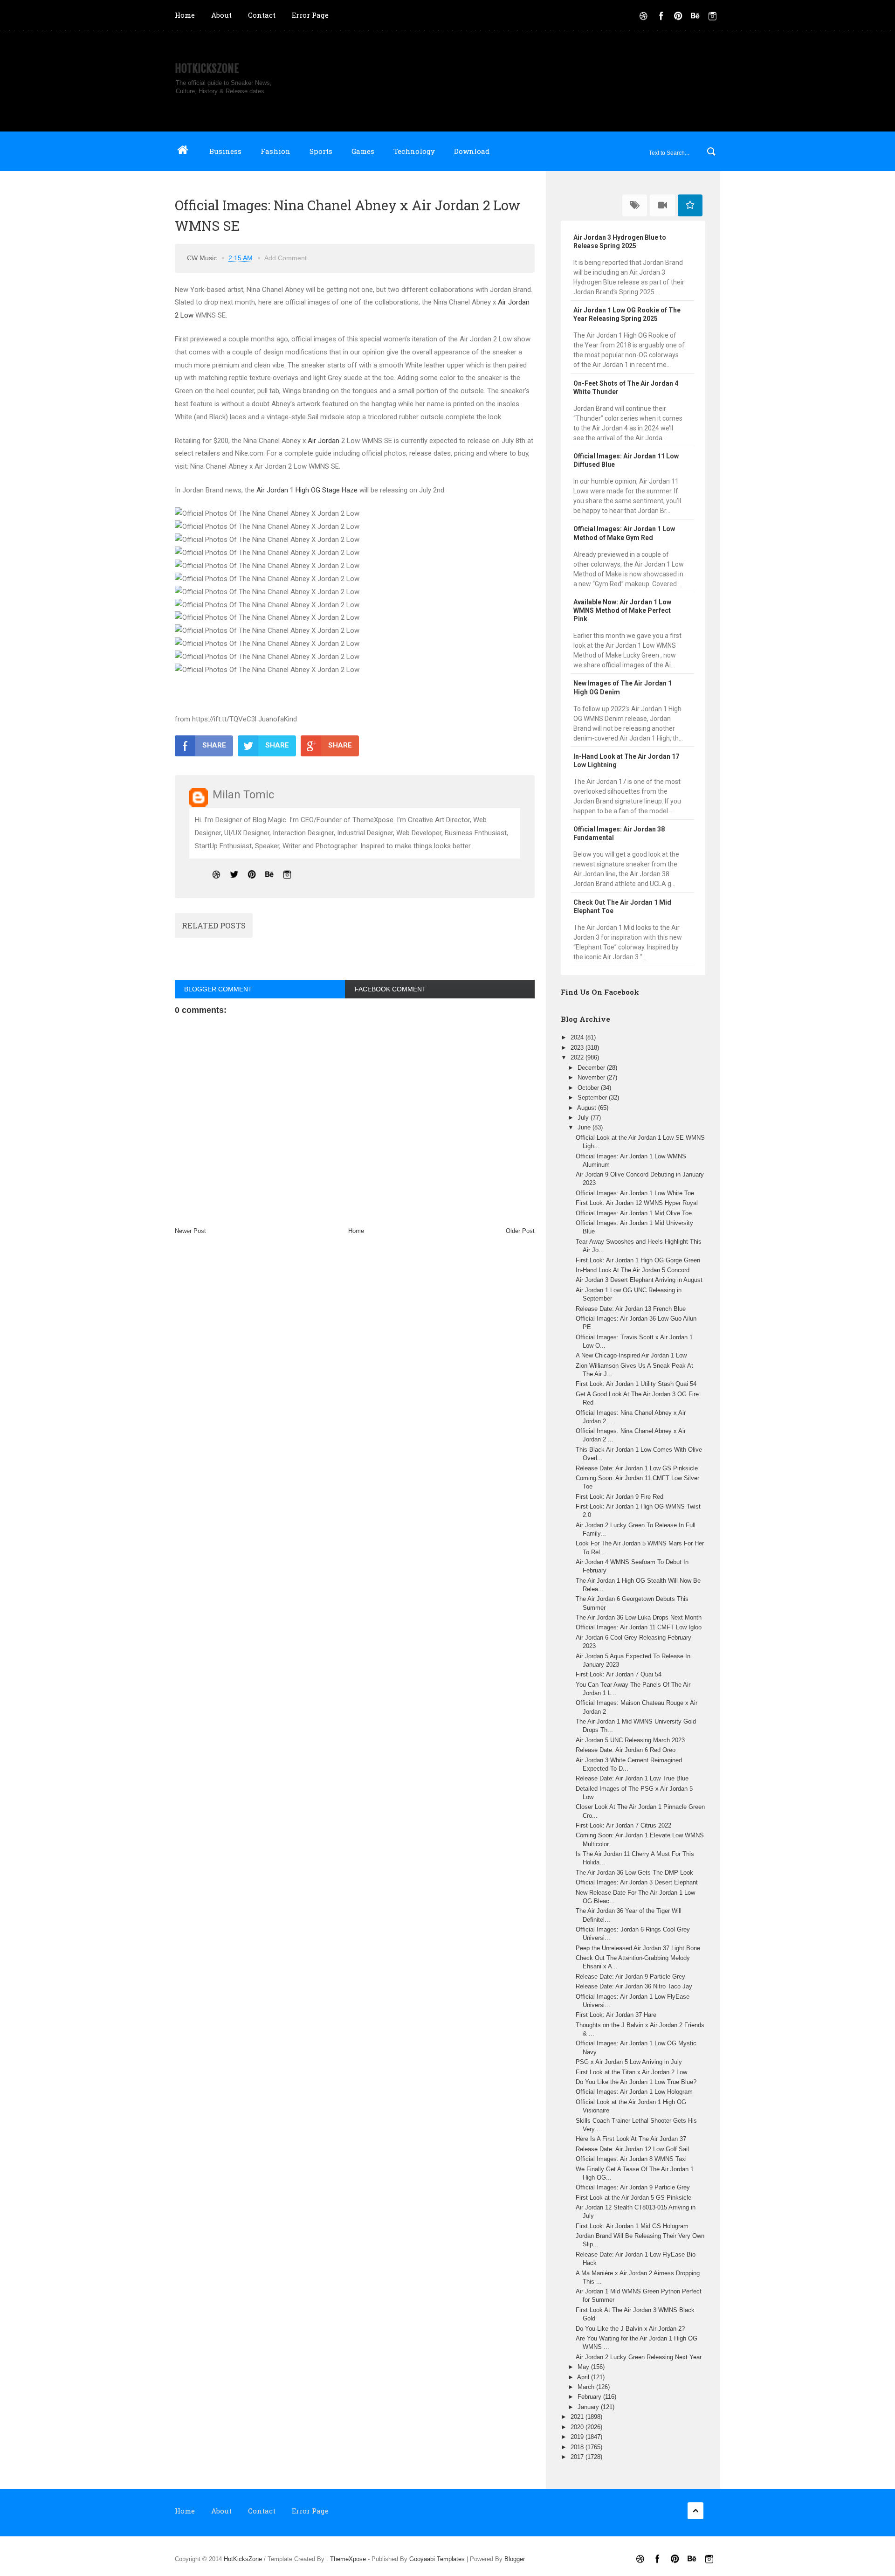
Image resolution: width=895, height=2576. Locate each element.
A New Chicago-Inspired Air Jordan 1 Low (631, 1355)
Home (185, 15)
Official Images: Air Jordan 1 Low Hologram (634, 2092)
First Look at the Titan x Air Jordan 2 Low (631, 2072)
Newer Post (190, 1231)
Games (363, 151)
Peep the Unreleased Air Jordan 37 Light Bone (638, 1948)
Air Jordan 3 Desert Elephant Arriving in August (639, 1280)
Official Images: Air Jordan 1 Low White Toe (635, 1193)
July (584, 1118)
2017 (578, 2457)
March (587, 2387)
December (592, 1068)
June (585, 1127)
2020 (578, 2427)
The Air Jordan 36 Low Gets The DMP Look (634, 1873)
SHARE (214, 745)
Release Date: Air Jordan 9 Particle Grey (630, 1977)
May (584, 2367)
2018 (578, 2447)
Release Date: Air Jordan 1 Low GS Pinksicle (637, 1468)
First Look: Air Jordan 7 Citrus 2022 (623, 1825)
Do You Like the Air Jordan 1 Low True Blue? (636, 2082)
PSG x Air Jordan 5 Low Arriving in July (629, 2062)
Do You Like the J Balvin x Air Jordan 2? (630, 2329)
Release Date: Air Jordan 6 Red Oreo (626, 1750)
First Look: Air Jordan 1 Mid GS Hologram (632, 2226)
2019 (578, 2437)
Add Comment (286, 258)
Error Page (310, 15)
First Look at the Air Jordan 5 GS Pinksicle (633, 2198)
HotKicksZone (207, 69)
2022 (578, 1057)
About (221, 15)
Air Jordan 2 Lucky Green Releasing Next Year (639, 2357)
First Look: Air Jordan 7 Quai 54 (619, 1674)
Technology (414, 151)
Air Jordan (324, 441)
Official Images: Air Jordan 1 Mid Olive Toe (634, 1213)
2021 (578, 2417)
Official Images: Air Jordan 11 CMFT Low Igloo (639, 1627)
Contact (262, 15)
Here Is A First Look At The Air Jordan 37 (631, 2139)
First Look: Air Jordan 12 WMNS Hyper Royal (637, 1203)
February (590, 2397)
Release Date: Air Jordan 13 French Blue (631, 1309)
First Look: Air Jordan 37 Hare (616, 2015)
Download (472, 151)
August (588, 1108)
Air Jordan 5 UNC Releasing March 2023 (630, 1740)
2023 (578, 1048)
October (589, 1088)
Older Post (520, 1231)
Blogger (515, 2559)
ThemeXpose (348, 2559)
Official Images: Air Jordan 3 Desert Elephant (637, 1882)
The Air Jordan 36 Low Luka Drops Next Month (639, 1617)
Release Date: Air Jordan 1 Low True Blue (632, 1778)
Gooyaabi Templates (437, 2559)
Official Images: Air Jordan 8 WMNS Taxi (631, 2159)
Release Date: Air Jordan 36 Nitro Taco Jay (634, 1986)
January (589, 2407)
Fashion (275, 151)
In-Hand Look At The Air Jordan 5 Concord (633, 1270)
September (593, 1098)
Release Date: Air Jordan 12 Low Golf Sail (632, 2149)
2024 (578, 1037)
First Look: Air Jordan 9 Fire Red (620, 1497)
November (592, 1077)
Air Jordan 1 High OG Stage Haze (307, 490)
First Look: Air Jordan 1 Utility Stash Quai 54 (636, 1384)
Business (225, 151)
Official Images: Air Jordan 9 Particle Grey (633, 2187)
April (584, 2377)
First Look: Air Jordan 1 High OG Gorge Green (638, 1260)
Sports (321, 151)
